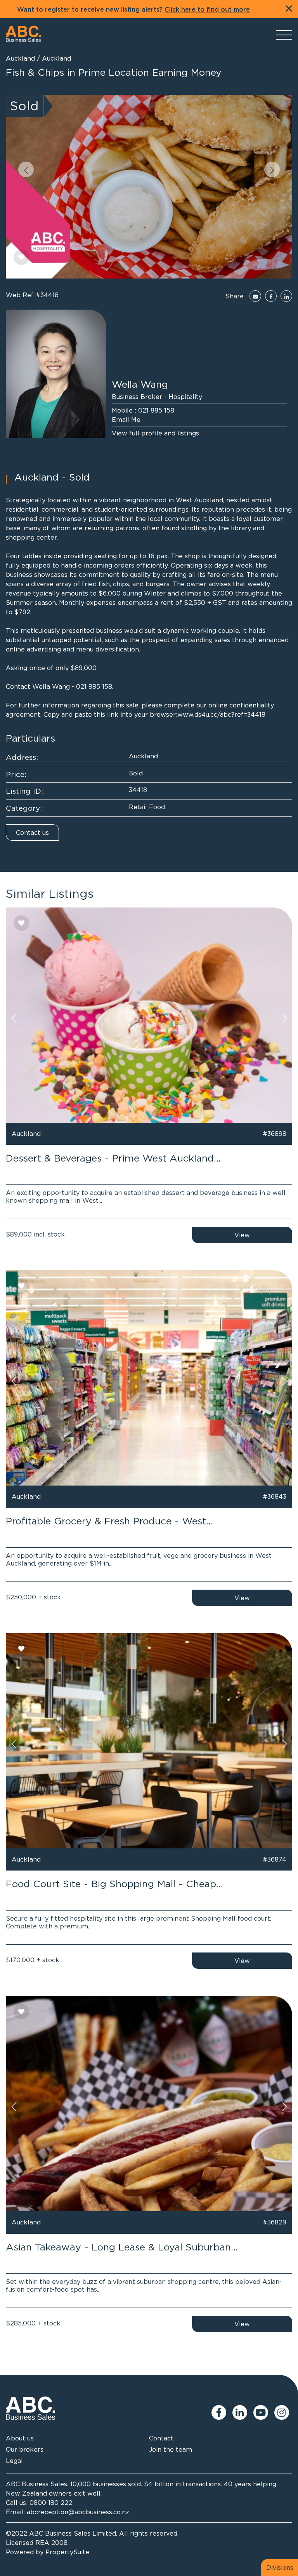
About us (20, 2438)
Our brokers (25, 2449)
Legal (14, 2461)
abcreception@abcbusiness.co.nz (78, 2512)
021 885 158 (156, 410)
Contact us (32, 833)
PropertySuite (67, 2552)
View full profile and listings (155, 433)
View (242, 1235)
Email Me (126, 420)
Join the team (171, 2449)
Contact (161, 2438)
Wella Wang (140, 384)
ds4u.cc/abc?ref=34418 (230, 714)
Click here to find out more (207, 10)
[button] (26, 169)
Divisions (280, 2567)
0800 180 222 (51, 2503)
